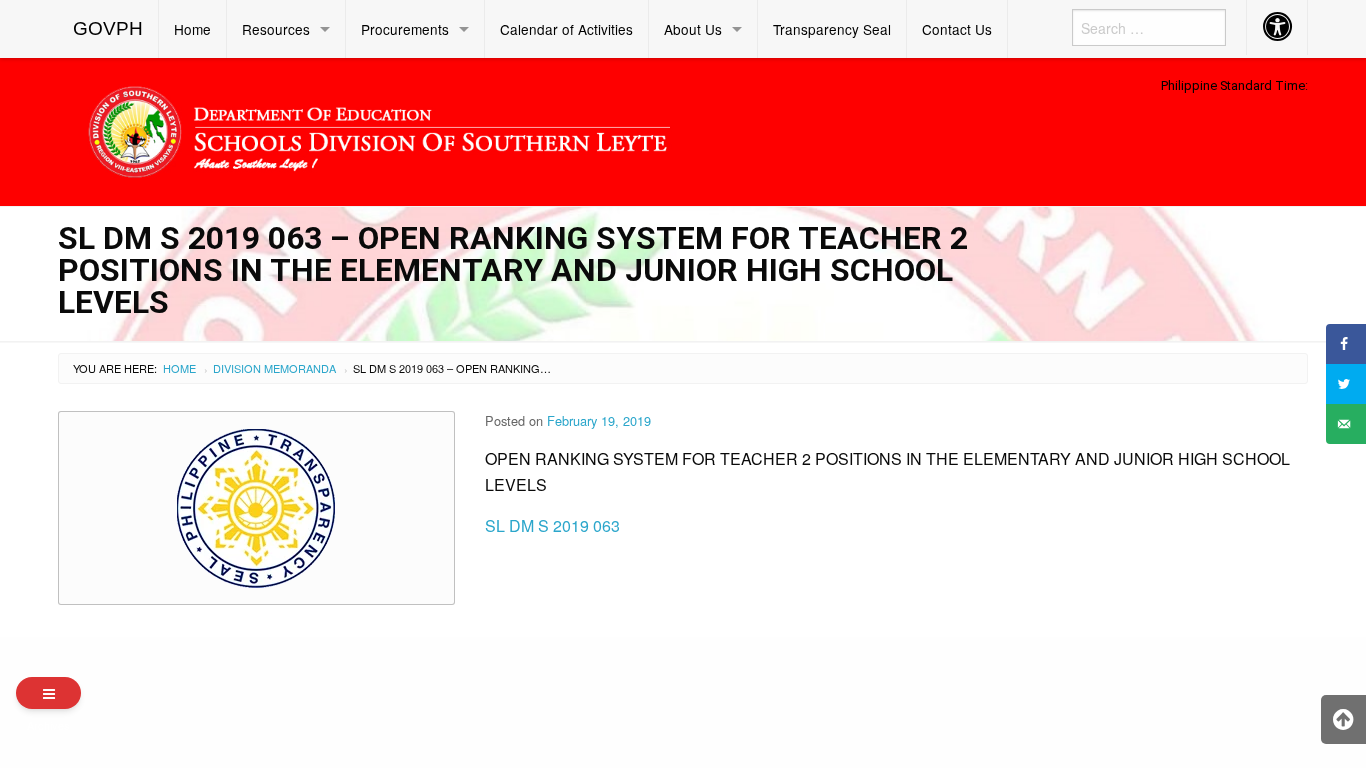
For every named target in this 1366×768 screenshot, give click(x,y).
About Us (693, 29)
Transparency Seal (832, 29)
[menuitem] (108, 29)
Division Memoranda (274, 368)
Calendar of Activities (566, 29)
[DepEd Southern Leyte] (523, 128)
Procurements (405, 29)
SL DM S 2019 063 (552, 525)
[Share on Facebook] (1346, 344)
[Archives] (48, 693)
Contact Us (957, 29)
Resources (276, 29)
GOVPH (108, 28)
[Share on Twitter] (1346, 384)
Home (192, 29)
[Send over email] (1346, 424)
